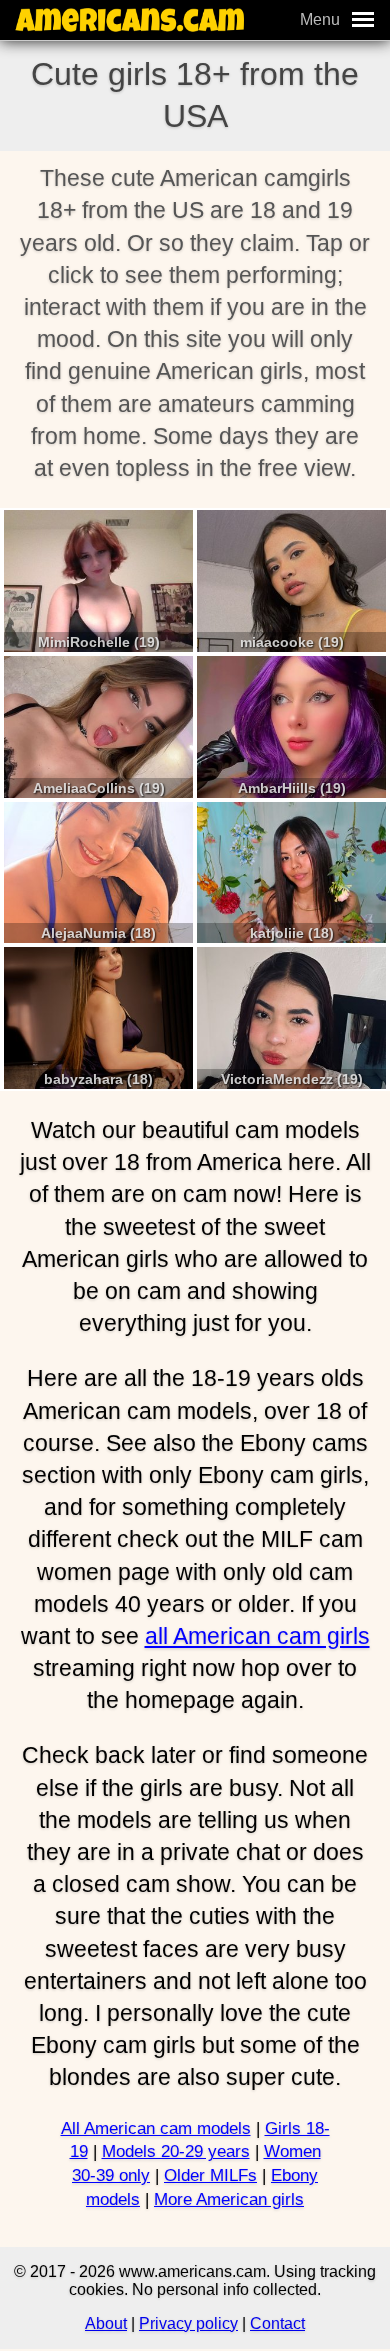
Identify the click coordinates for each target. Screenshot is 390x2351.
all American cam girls (257, 1636)
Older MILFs (210, 2175)
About (106, 2323)
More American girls (229, 2199)
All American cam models (156, 2128)
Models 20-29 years (176, 2151)
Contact (277, 2323)
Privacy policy (188, 2323)
